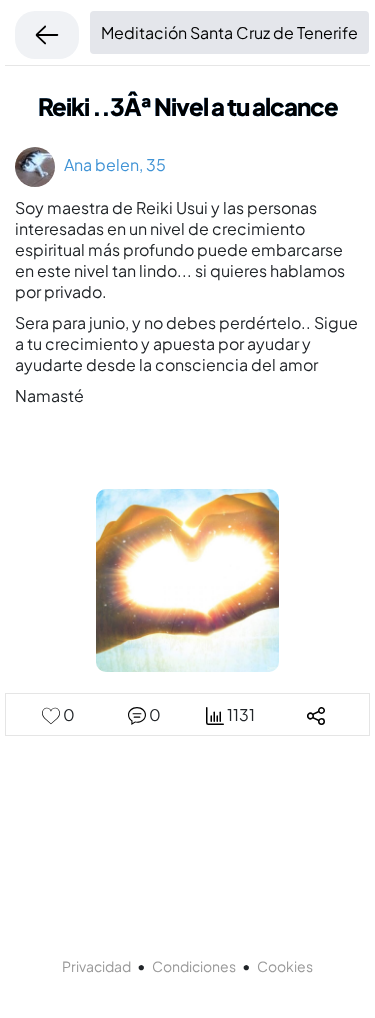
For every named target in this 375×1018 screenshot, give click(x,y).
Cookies (285, 966)
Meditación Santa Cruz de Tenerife (229, 32)
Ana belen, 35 (110, 164)
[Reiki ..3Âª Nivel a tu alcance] (187, 578)
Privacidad (96, 966)
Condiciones (194, 966)
